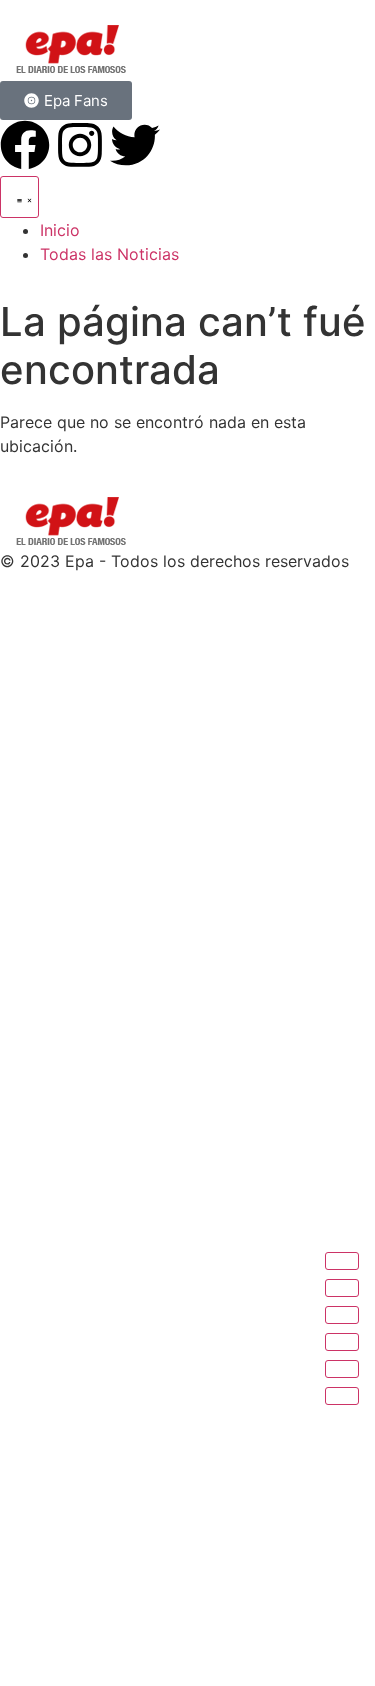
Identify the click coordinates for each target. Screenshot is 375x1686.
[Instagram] (80, 145)
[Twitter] (135, 145)
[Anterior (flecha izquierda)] (342, 1369)
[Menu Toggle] (19, 197)
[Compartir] (342, 1315)
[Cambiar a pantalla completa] (342, 1288)
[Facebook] (25, 145)
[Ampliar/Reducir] (342, 1261)
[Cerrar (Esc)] (342, 1342)
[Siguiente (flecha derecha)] (342, 1396)
